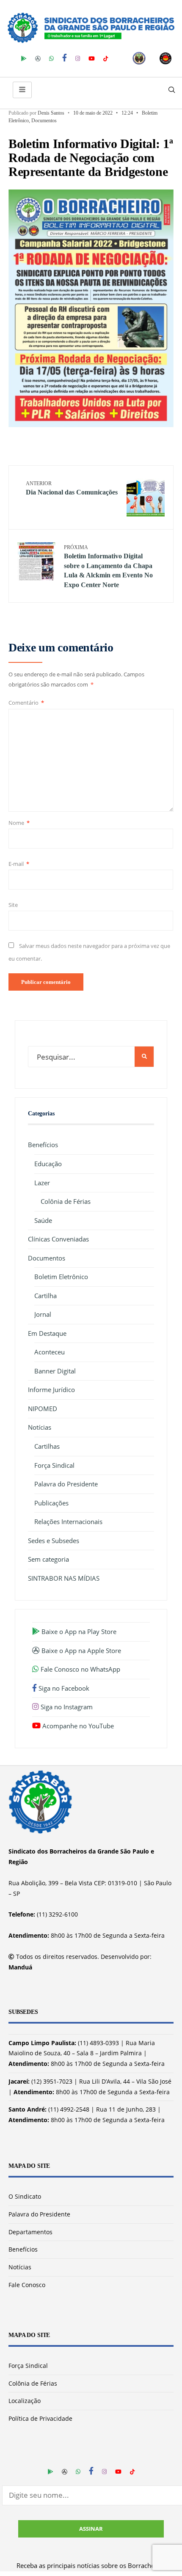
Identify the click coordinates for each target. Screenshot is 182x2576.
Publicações (51, 1503)
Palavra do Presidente (66, 1484)
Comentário (26, 703)
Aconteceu (50, 1352)
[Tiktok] (106, 58)
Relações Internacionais (68, 1521)
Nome (19, 823)
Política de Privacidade (40, 2418)
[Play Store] (24, 58)
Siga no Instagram (66, 1707)
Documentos (44, 121)
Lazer (42, 1183)
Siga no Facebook (63, 1688)
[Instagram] (78, 58)
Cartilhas (47, 1446)
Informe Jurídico (51, 1390)
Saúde (43, 1220)
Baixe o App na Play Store (78, 1631)
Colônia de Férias (66, 1201)
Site (13, 905)
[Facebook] (65, 58)
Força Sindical (54, 1465)
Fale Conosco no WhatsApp (80, 1669)
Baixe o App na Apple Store (80, 1651)
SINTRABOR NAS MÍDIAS (64, 1578)
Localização (25, 2401)
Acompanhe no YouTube (77, 1726)
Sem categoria (48, 1559)
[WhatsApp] (51, 58)
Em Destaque (47, 1333)
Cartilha (45, 1296)
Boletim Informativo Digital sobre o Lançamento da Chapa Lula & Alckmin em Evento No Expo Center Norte (108, 566)
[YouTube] (92, 58)
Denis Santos (51, 113)
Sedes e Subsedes (54, 1541)
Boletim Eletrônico (61, 1277)
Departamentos (30, 2232)
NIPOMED (43, 1409)
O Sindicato (25, 2196)
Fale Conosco (27, 2285)
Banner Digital (55, 1371)
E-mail (19, 864)
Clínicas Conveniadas (58, 1239)
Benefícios (43, 1145)
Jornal (43, 1314)
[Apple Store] (38, 58)
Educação (48, 1164)
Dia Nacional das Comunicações (72, 488)
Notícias (40, 1427)
